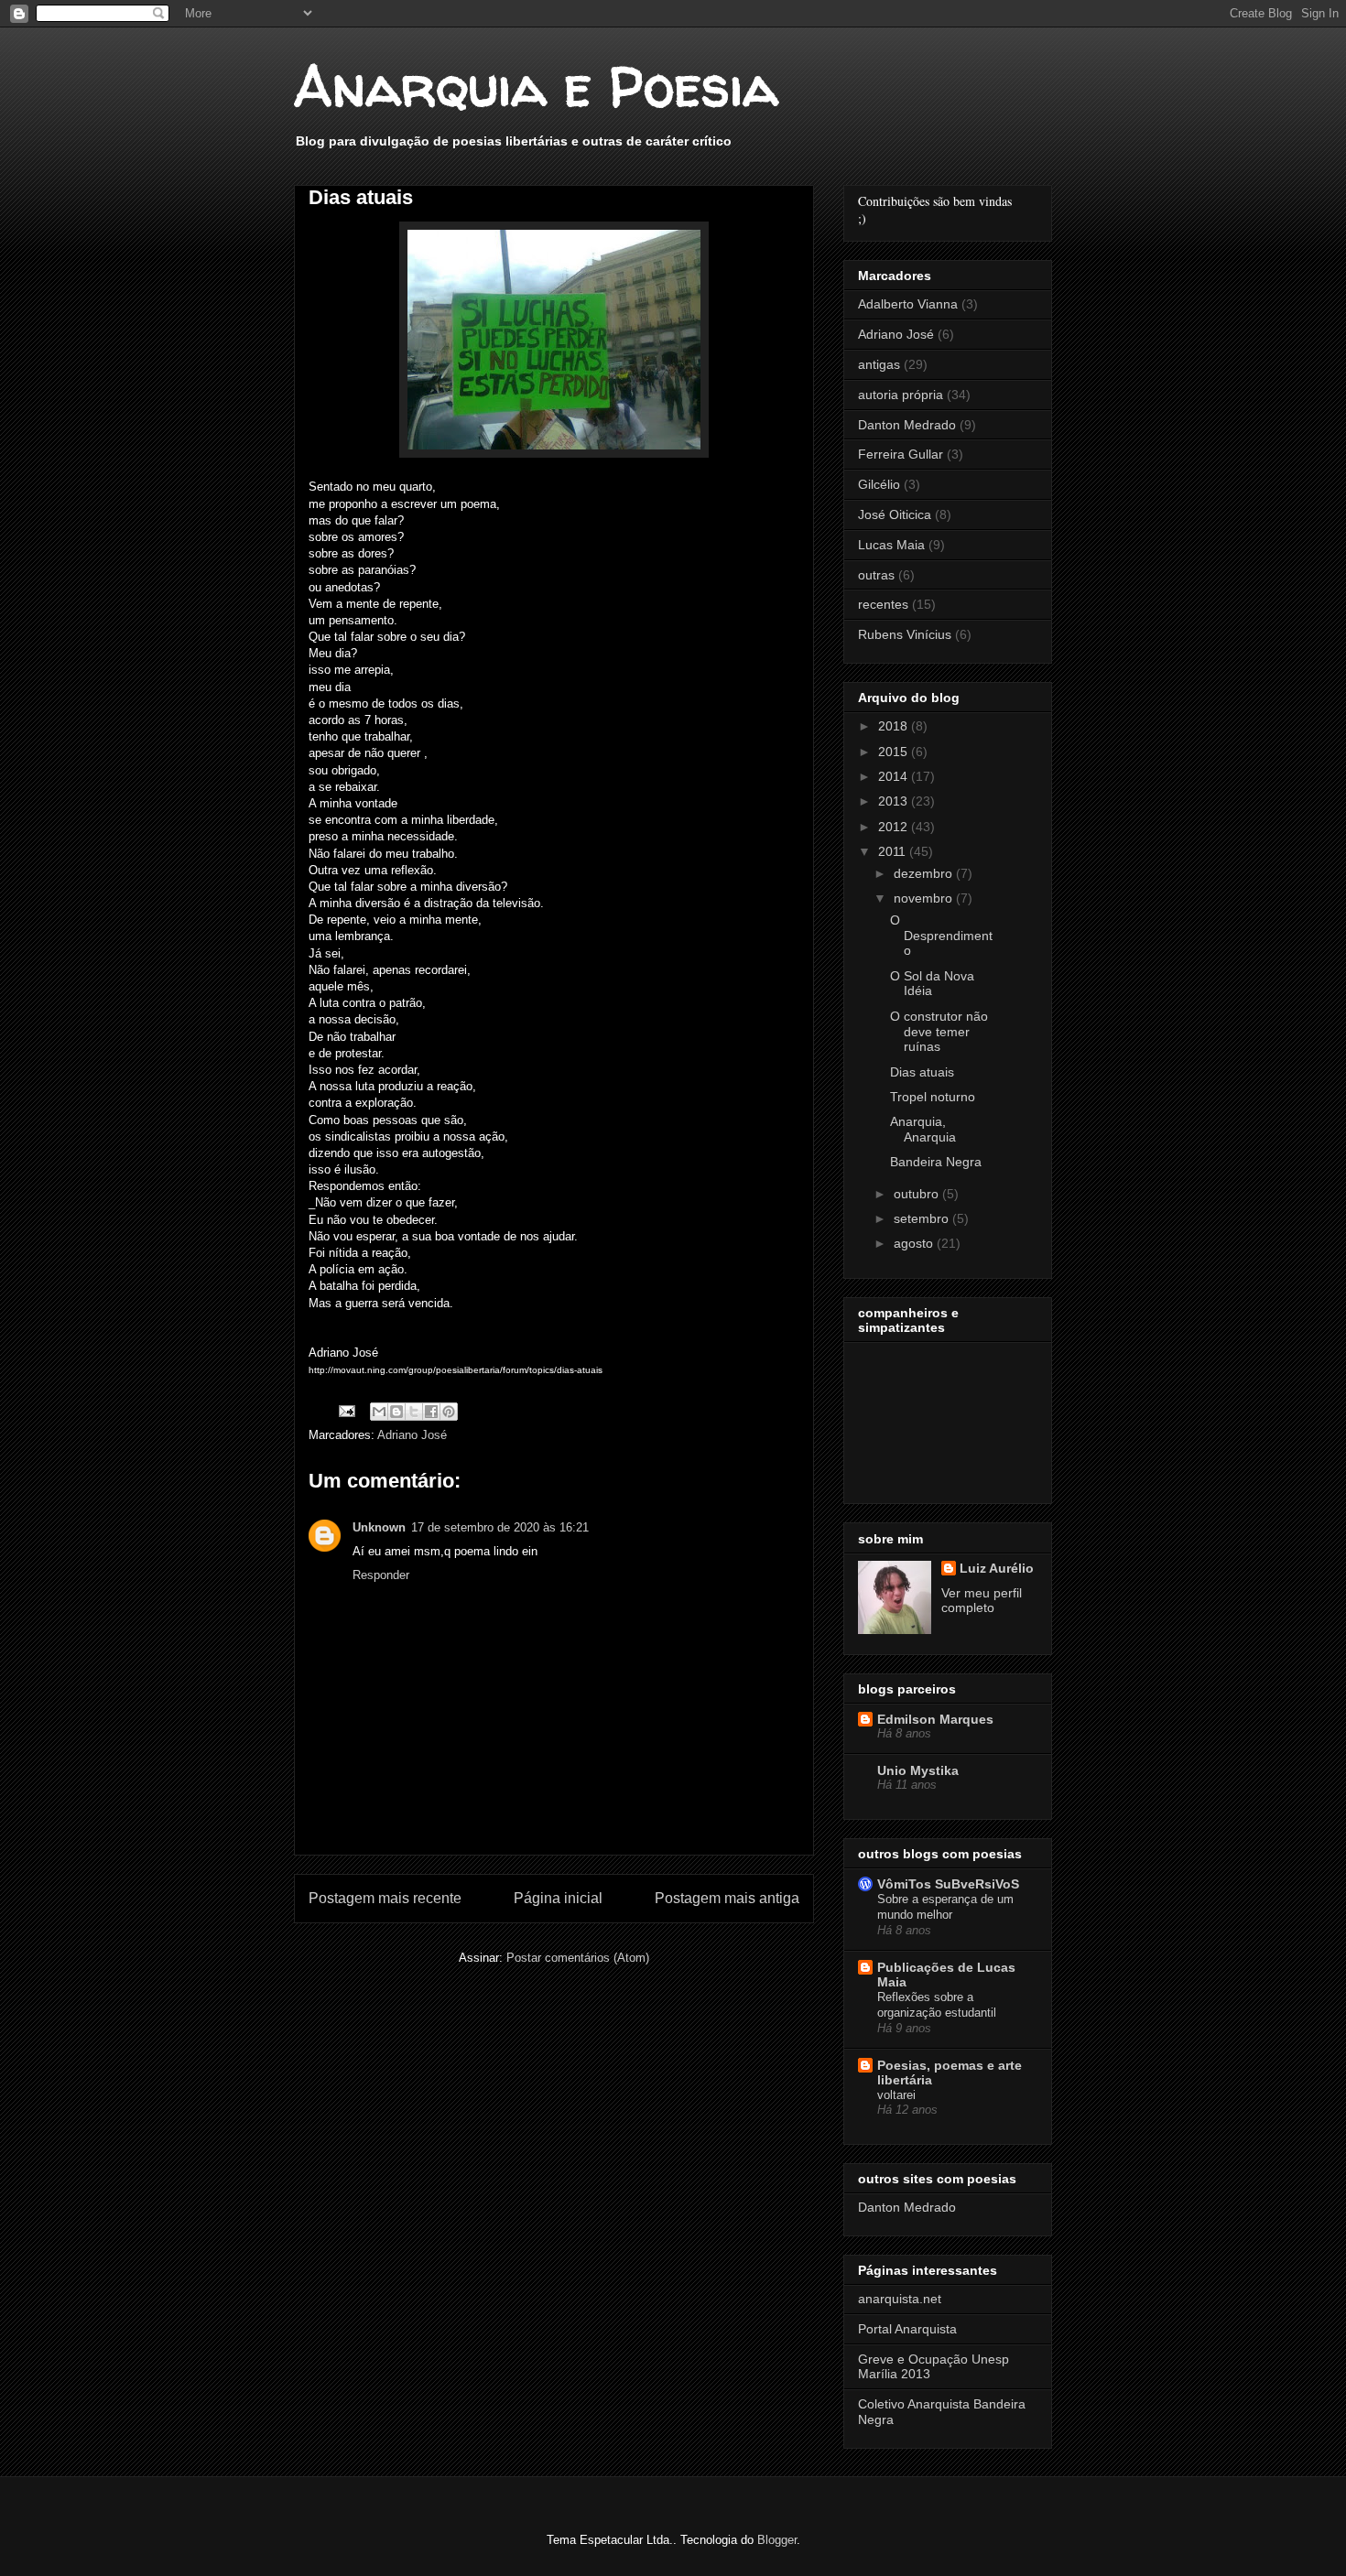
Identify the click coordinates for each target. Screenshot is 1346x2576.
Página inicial (558, 1898)
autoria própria (901, 395)
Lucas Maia (891, 545)
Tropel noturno (933, 1097)
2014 (895, 776)
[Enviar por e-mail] (379, 1412)
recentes (883, 604)
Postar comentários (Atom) (578, 1958)
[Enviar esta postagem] (346, 1410)
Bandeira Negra (936, 1162)
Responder (381, 1575)
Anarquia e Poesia (536, 86)
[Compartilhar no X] (414, 1412)
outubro (918, 1194)
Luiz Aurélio (997, 1568)
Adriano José (412, 1435)
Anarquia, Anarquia (923, 1129)
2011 (894, 851)
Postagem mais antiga (727, 1898)
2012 (895, 827)
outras (876, 575)
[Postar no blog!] (396, 1412)
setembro (923, 1218)
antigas (879, 364)
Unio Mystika (918, 1770)
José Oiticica (895, 514)
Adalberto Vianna (908, 304)
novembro (925, 898)
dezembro (925, 873)
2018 (895, 726)
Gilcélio (879, 484)
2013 (895, 801)
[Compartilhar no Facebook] (431, 1412)
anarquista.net (900, 2299)
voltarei (896, 2095)
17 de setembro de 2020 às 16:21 (500, 1527)
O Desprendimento (941, 936)
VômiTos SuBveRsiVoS (948, 1884)
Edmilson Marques (935, 1719)
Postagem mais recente (385, 1898)
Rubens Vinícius (905, 634)
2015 (895, 752)
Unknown (379, 1527)
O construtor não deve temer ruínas (939, 1032)
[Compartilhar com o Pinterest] (449, 1412)
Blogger (777, 2540)
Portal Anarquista (907, 2329)
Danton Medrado (907, 425)
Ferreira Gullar (901, 454)
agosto (915, 1243)
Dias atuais (922, 1072)
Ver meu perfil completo (982, 1600)
